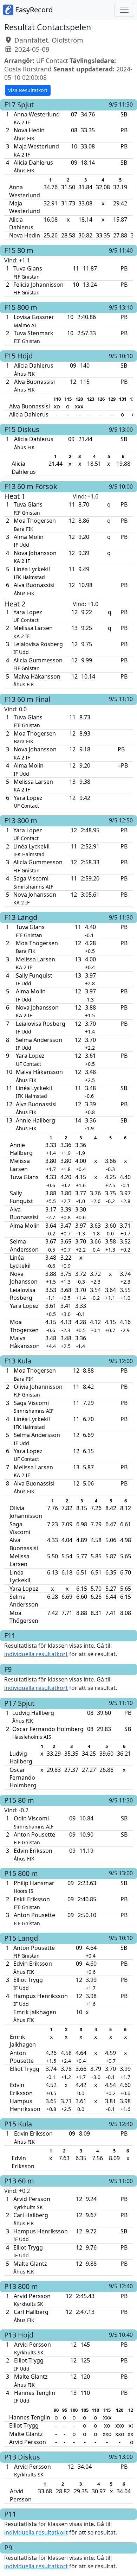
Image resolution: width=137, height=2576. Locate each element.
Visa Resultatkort (28, 90)
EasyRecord (33, 10)
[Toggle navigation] (124, 10)
